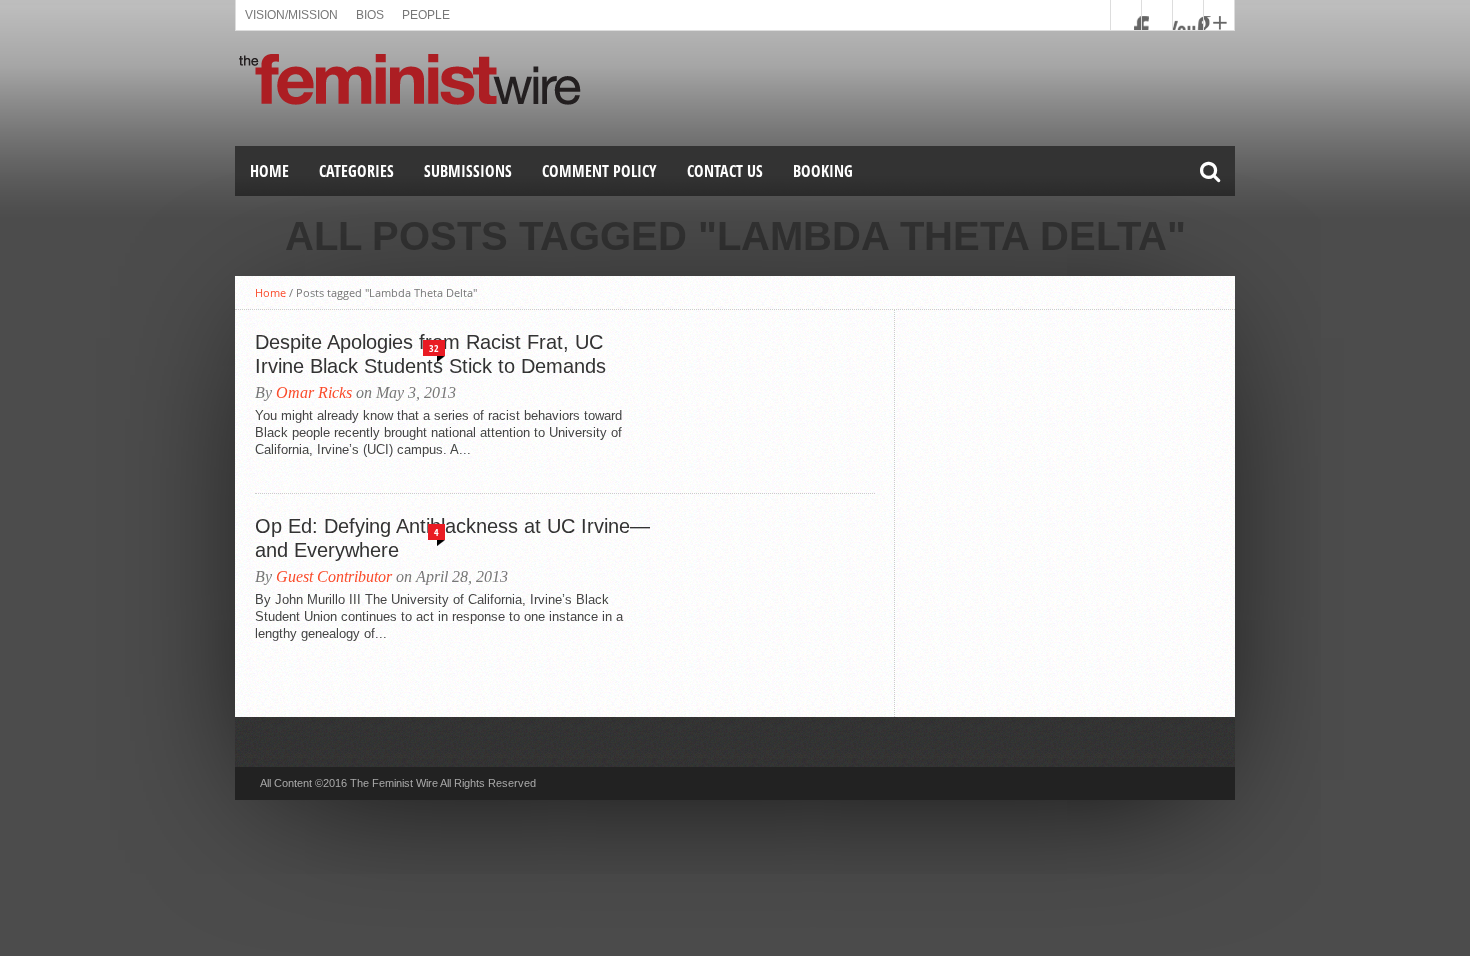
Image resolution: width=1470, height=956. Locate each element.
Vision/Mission (291, 15)
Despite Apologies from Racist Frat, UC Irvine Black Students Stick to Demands (430, 354)
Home (269, 171)
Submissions (468, 171)
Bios (370, 15)
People (426, 15)
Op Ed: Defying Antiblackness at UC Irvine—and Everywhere (452, 538)
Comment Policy (599, 171)
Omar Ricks (314, 392)
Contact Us (725, 171)
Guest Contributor (334, 576)
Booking (823, 171)
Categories (356, 171)
